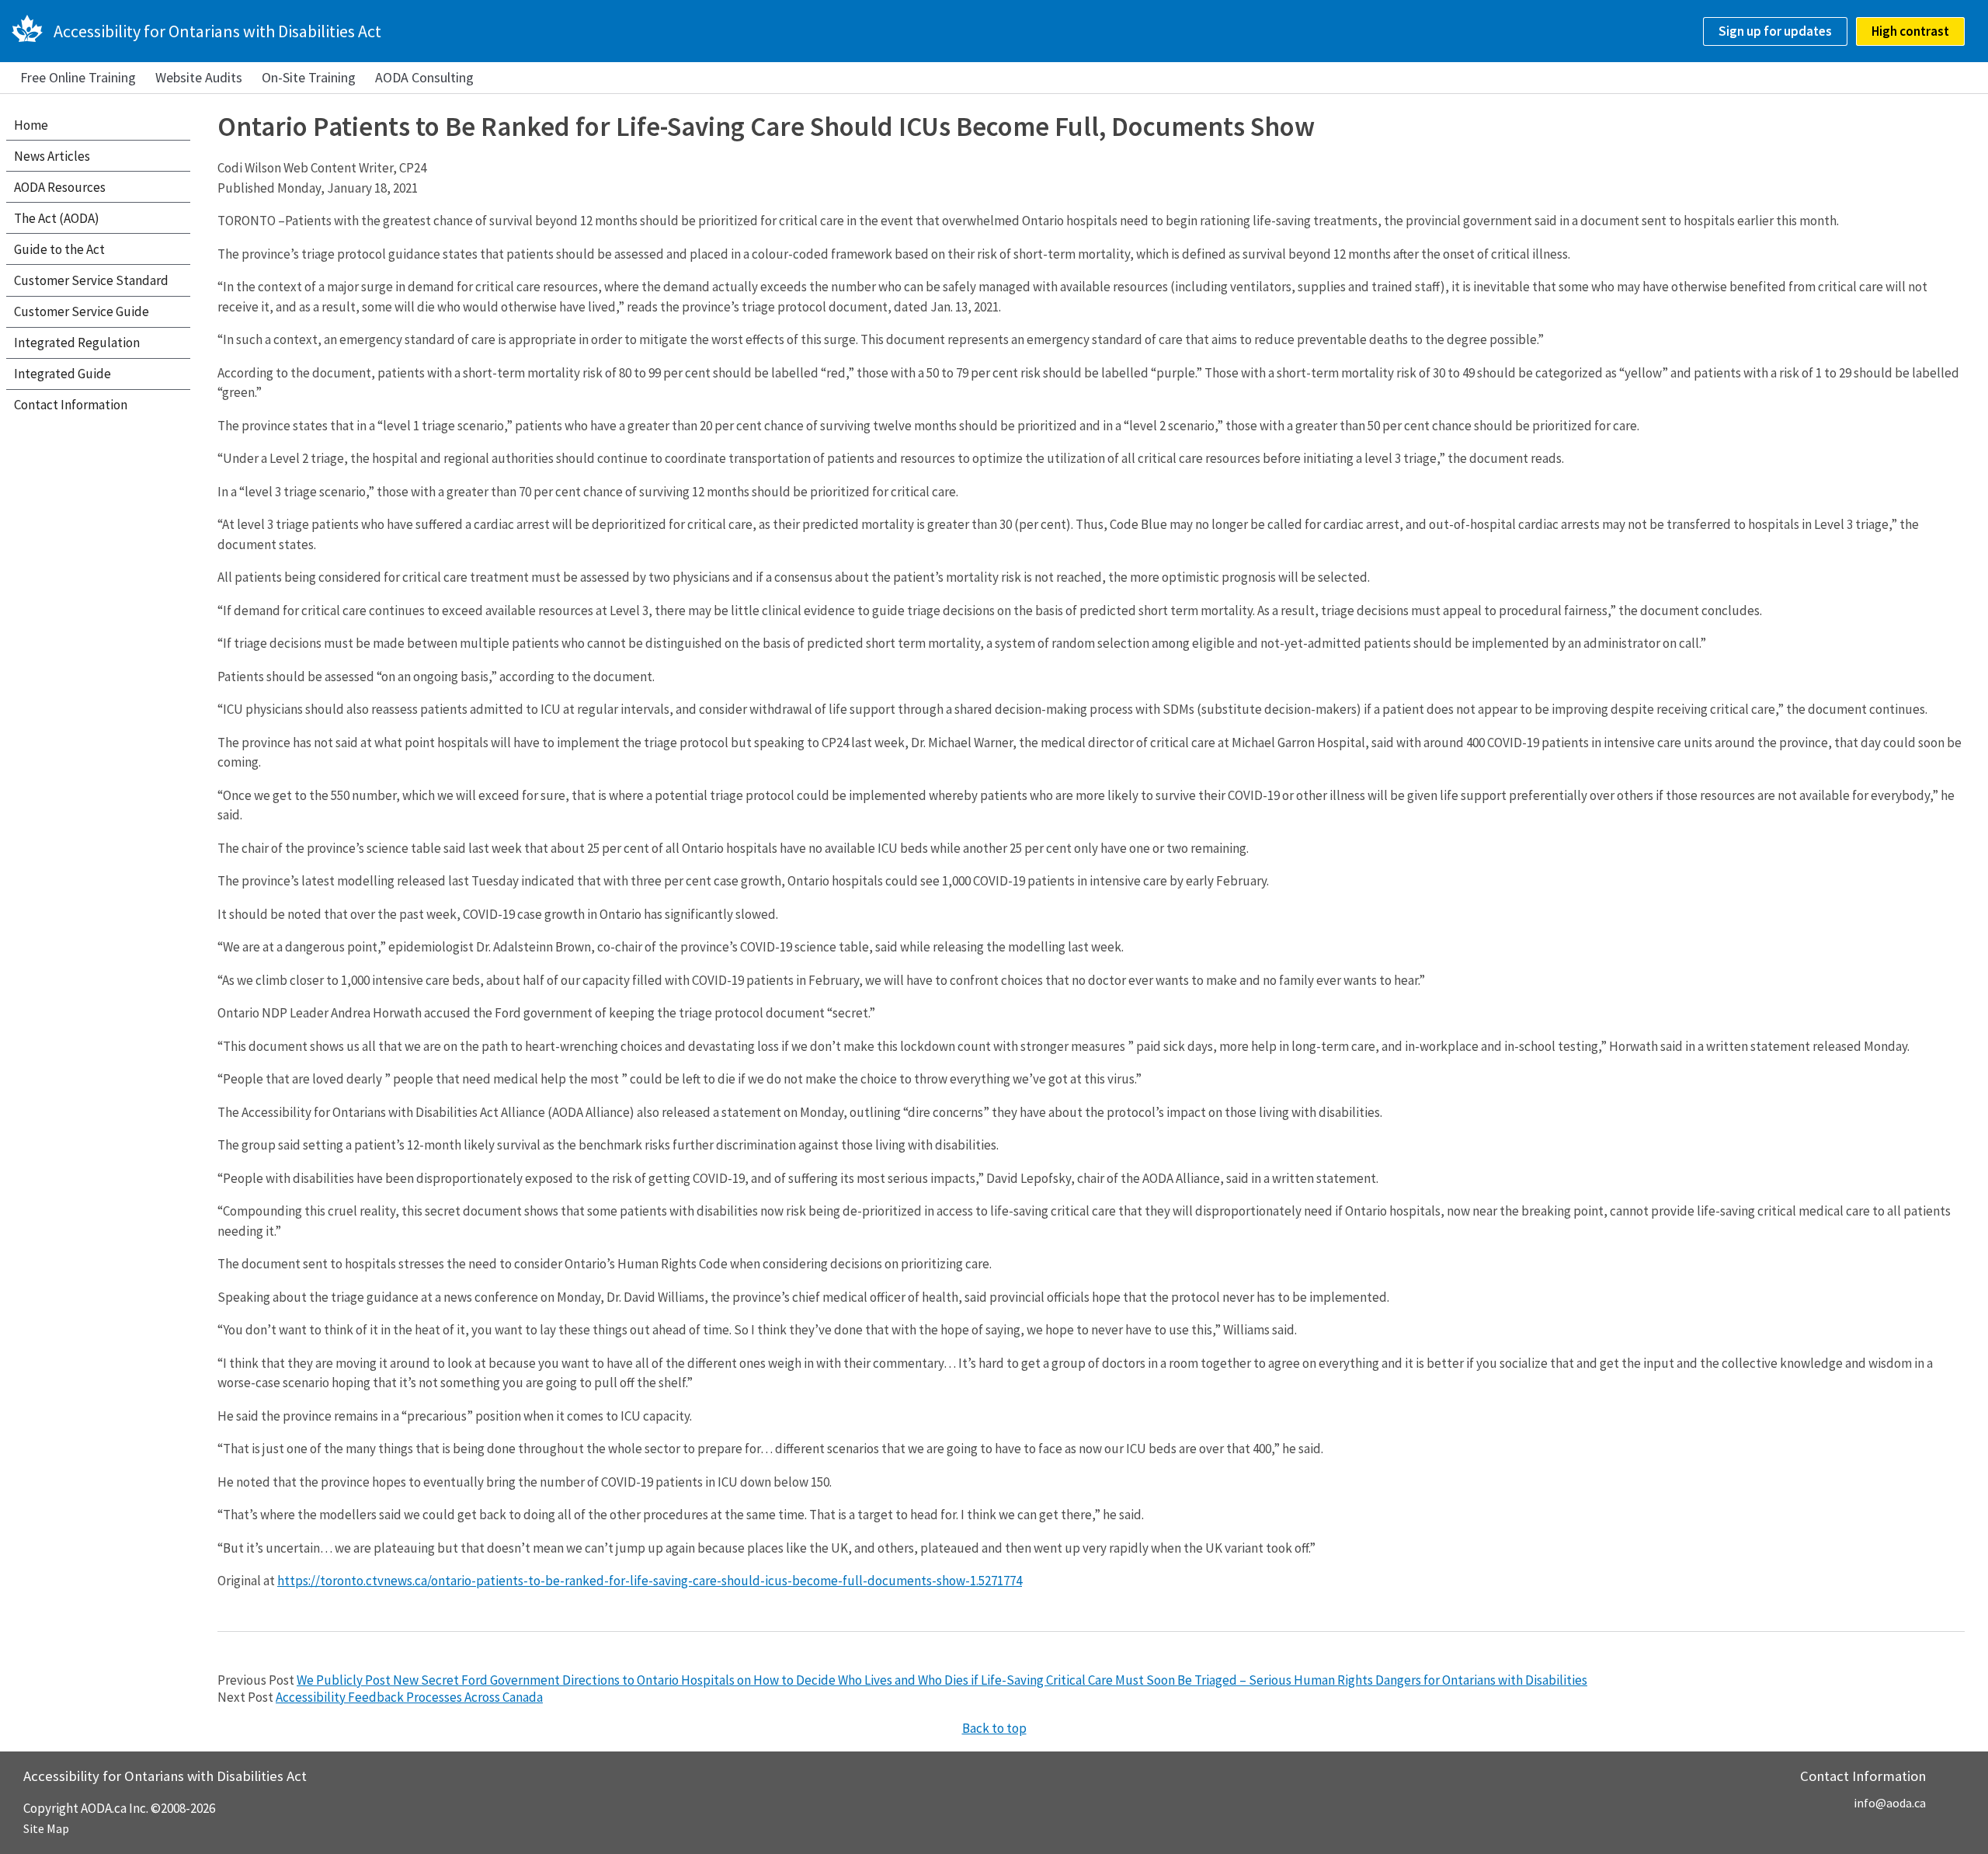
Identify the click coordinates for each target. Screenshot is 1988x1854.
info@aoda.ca (1890, 1803)
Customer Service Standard (91, 280)
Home (31, 125)
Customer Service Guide (82, 311)
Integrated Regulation (77, 343)
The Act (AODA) (57, 218)
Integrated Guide (63, 374)
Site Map (46, 1828)
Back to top (994, 1728)
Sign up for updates (1775, 31)
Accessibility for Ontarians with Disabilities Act (217, 31)
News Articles (52, 156)
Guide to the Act (59, 249)
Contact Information (71, 405)
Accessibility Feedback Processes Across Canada (409, 1697)
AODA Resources (60, 187)
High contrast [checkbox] (1910, 31)
